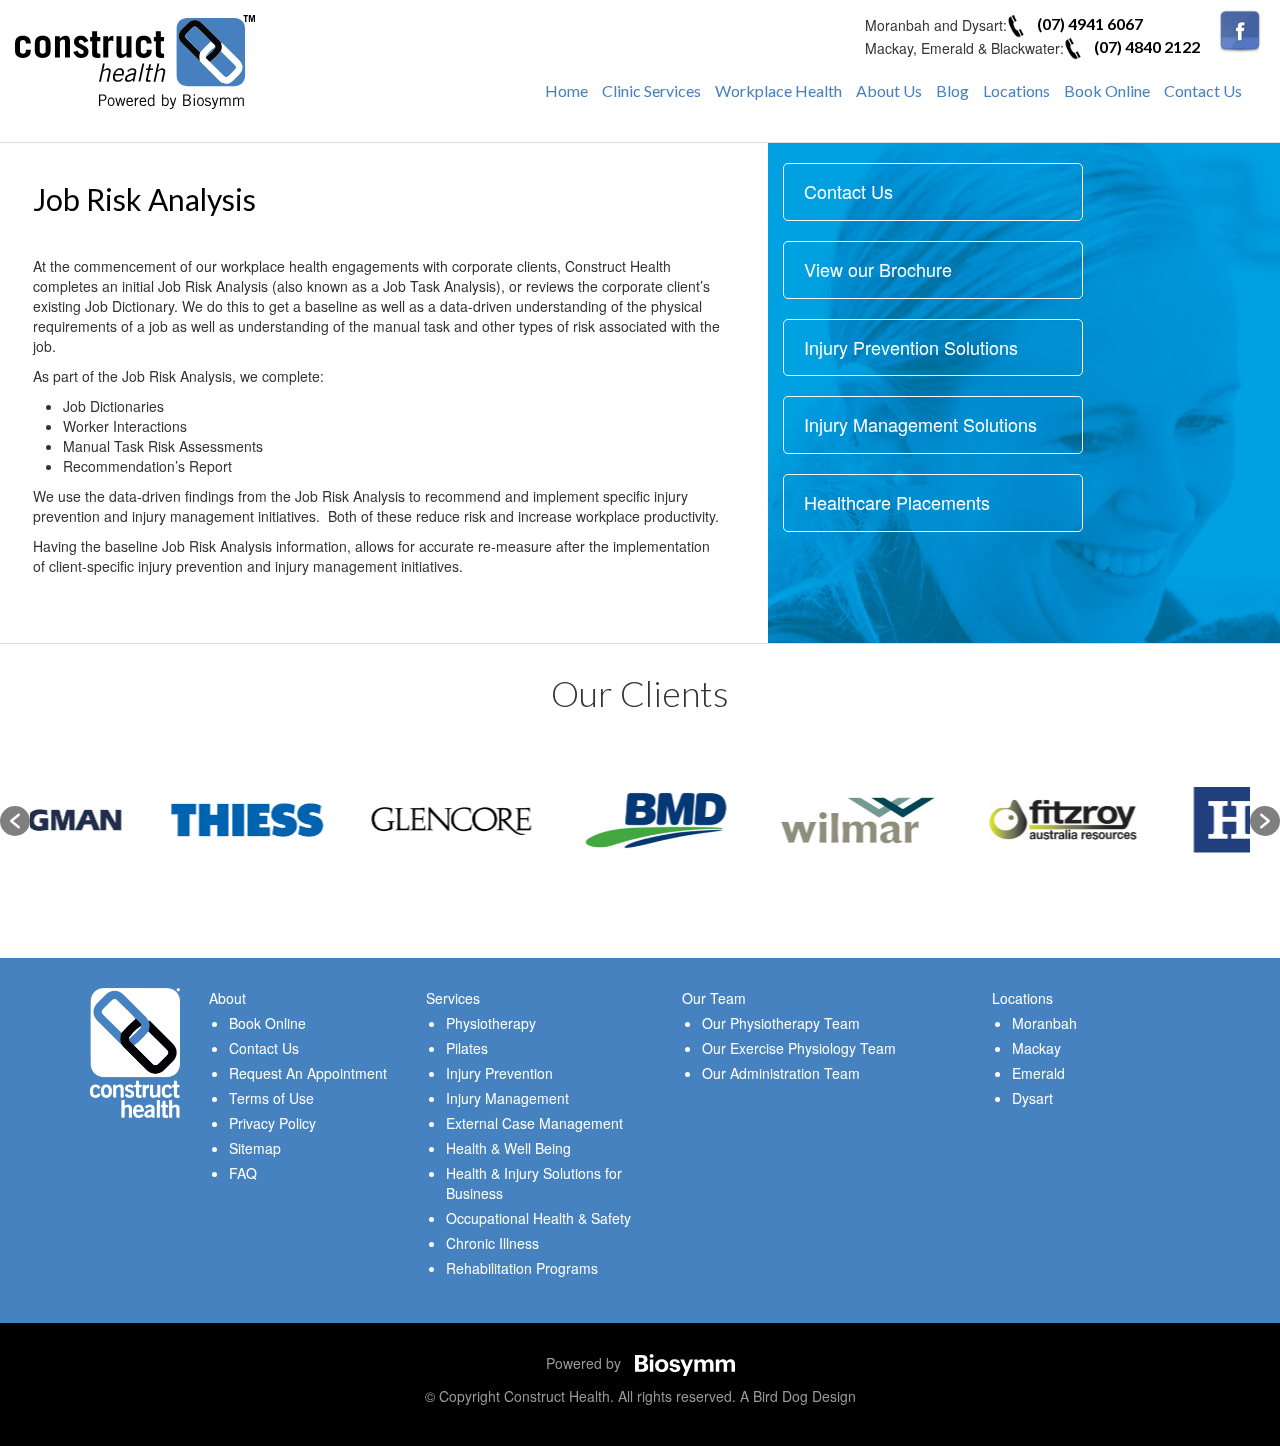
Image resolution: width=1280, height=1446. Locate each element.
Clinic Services (651, 90)
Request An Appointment (308, 1073)
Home (566, 90)
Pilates (467, 1048)
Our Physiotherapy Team (781, 1023)
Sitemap (255, 1148)
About (227, 998)
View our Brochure (878, 269)
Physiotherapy (491, 1023)
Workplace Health (778, 90)
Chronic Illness (492, 1243)
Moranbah (1044, 1023)
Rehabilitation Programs (522, 1268)
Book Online (1107, 90)
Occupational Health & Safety (538, 1218)
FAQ (243, 1173)
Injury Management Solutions (920, 424)
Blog (952, 90)
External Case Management (534, 1123)
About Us (889, 90)
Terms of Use (271, 1098)
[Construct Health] (135, 60)
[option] (132, 820)
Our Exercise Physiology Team (799, 1048)
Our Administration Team (781, 1073)
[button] (15, 821)
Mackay (1036, 1048)
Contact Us (1203, 90)
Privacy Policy (272, 1123)
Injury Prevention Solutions (911, 347)
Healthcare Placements (897, 502)
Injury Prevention (499, 1073)
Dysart (1032, 1098)
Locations (1016, 90)
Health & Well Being (508, 1148)
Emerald (1038, 1073)
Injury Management (507, 1098)
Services (453, 998)
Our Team (714, 998)
